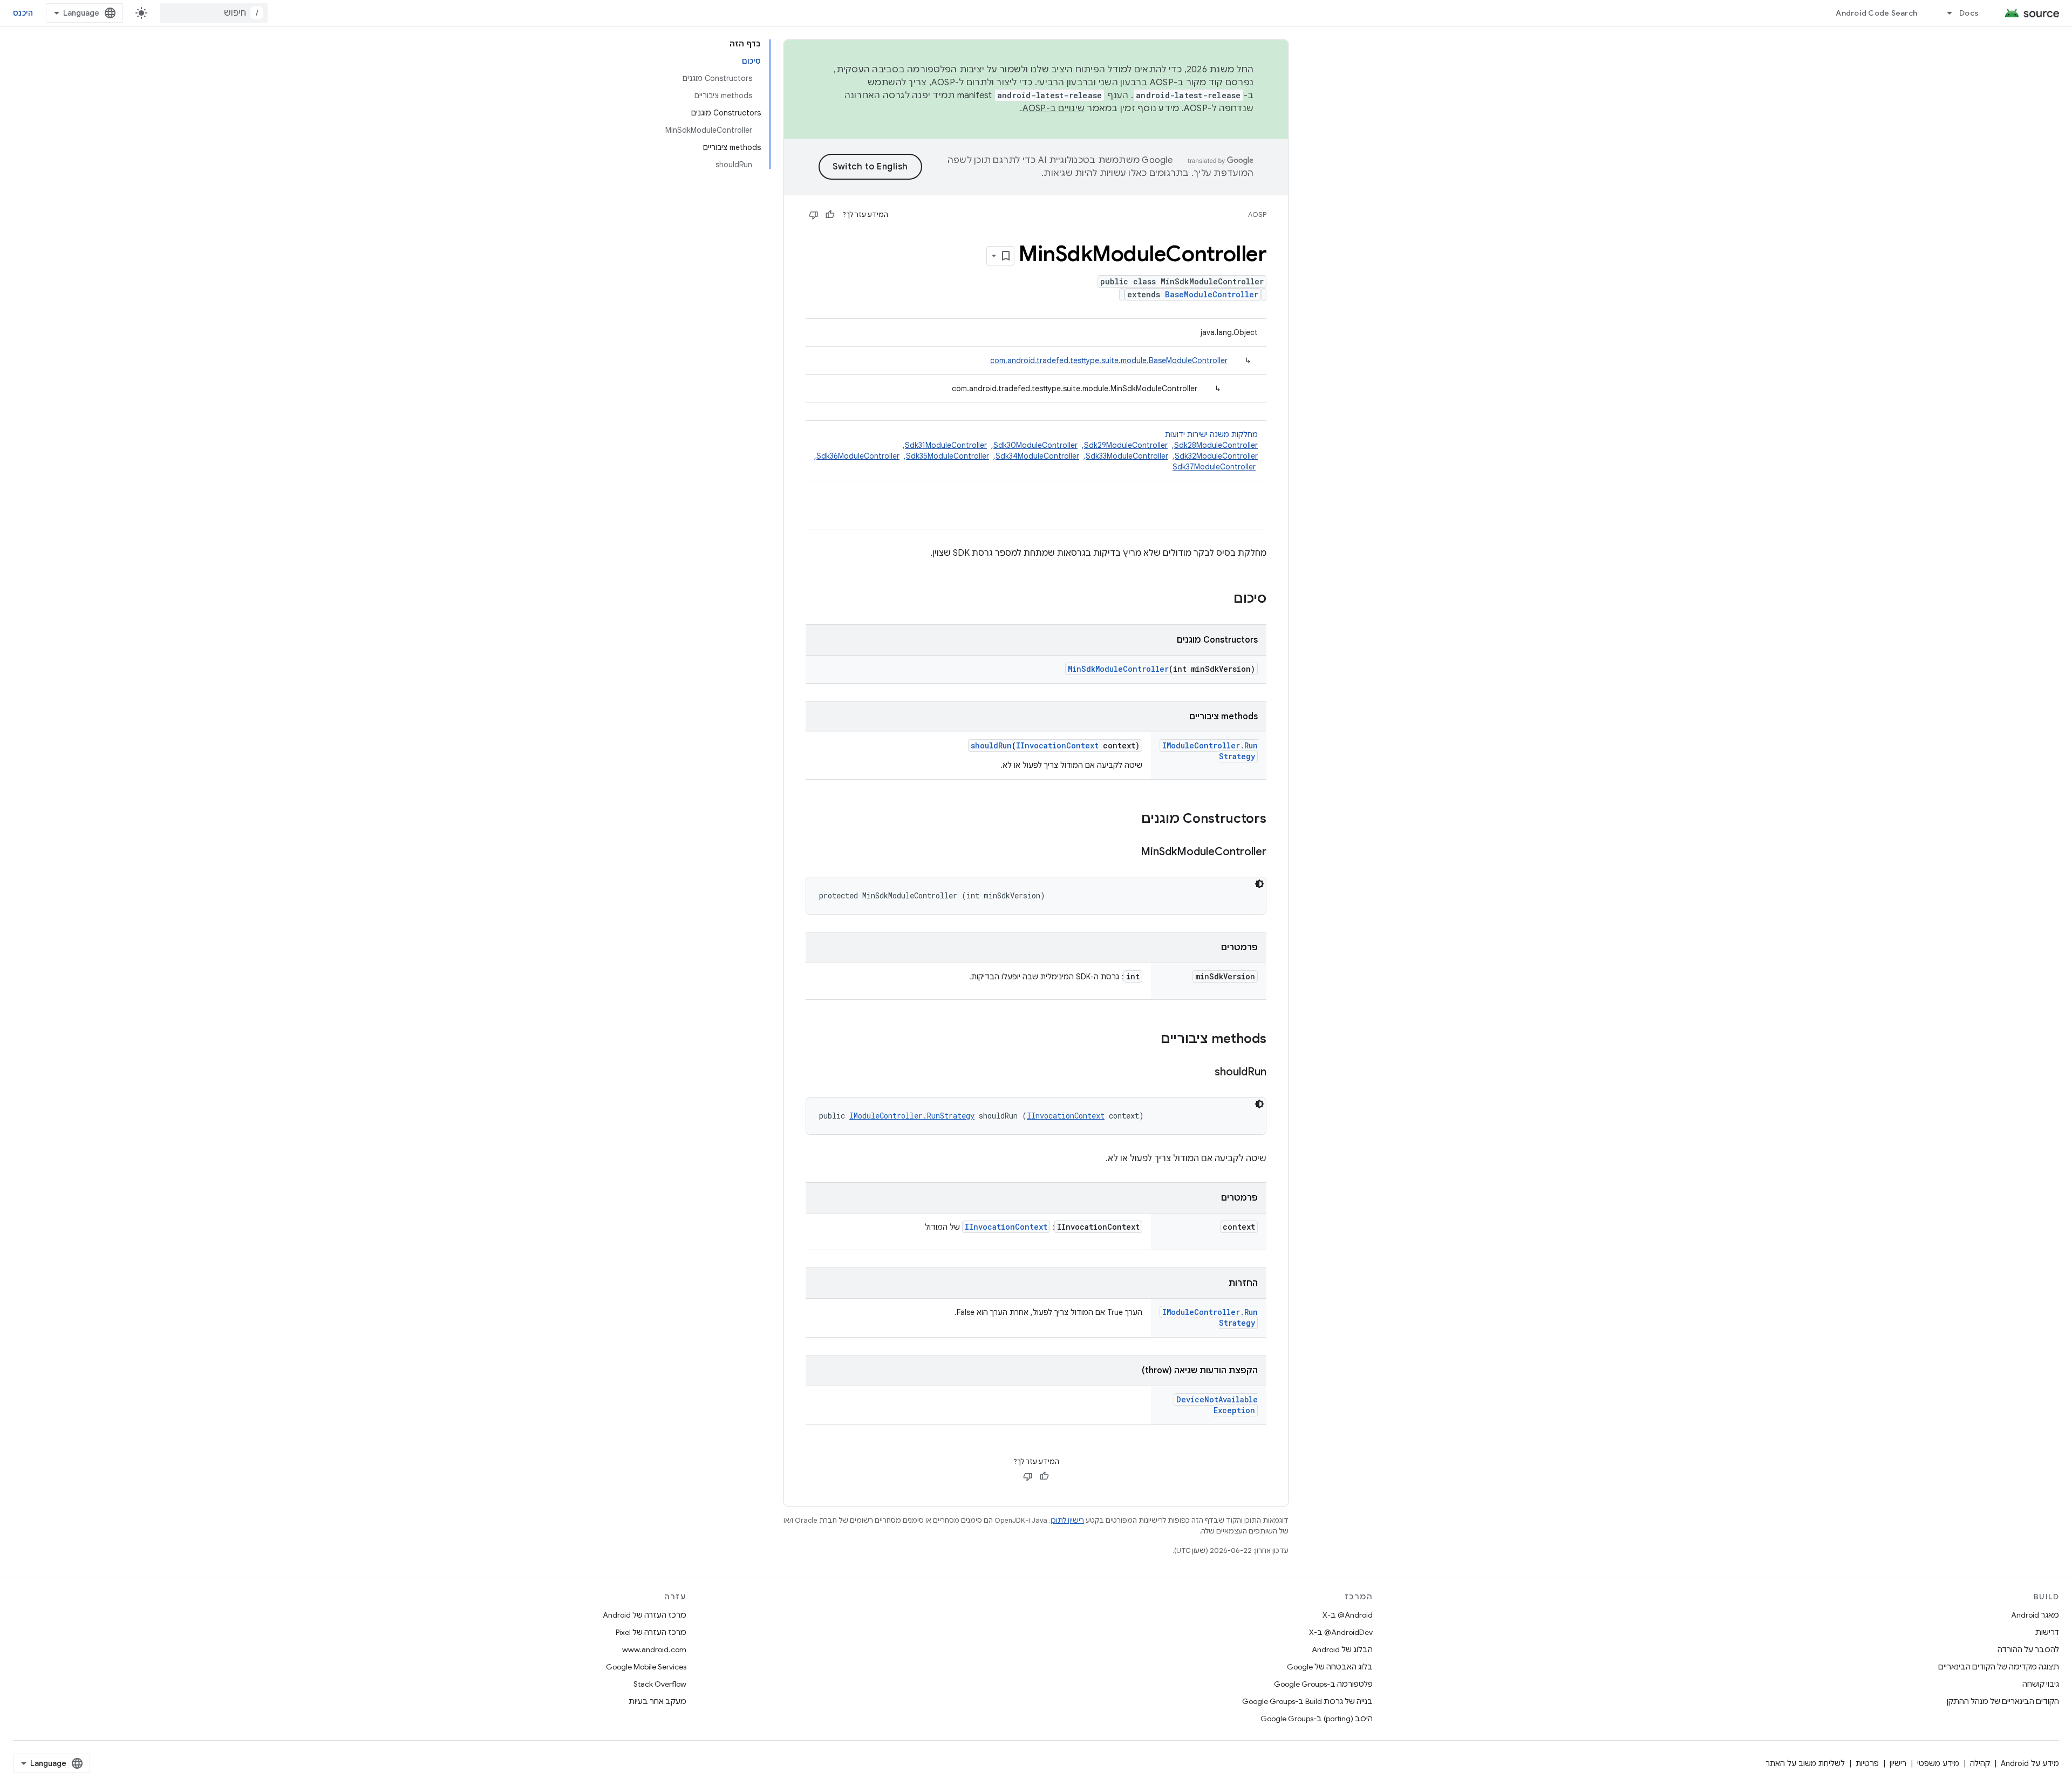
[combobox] (214, 13)
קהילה (1980, 1763)
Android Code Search (1876, 13)
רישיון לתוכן (1067, 1520)
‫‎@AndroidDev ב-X (1341, 1632)
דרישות (2047, 1632)
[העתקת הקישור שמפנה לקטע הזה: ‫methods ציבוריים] (1150, 1040)
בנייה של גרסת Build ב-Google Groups (1307, 1701)
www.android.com (654, 1649)
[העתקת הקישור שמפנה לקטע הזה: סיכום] (1223, 599)
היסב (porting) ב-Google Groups (1317, 1719)
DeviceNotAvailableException (1217, 1405)
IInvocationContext (1057, 745)
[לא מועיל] (814, 215)
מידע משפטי (1938, 1763)
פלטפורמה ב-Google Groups (1323, 1684)
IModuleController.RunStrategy (912, 1116)
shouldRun (991, 745)
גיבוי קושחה (2041, 1684)
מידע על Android (2030, 1763)
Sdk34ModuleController (1037, 456)
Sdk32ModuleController (1216, 456)
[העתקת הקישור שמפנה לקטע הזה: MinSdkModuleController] (1130, 853)
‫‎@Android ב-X (1348, 1615)
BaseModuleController (1212, 294)
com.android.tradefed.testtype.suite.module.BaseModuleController (1109, 360)
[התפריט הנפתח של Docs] (1945, 13)
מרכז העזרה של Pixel (651, 1632)
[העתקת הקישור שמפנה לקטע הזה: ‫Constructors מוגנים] (1130, 820)
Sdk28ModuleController (1216, 445)
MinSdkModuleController (1118, 669)
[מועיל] (830, 215)
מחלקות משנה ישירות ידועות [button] (1036, 451)
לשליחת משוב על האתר (1805, 1763)
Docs (1969, 13)
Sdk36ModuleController (858, 456)
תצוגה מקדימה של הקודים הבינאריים (1999, 1667)
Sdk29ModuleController (1126, 445)
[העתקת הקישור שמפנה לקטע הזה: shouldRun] (1204, 1073)
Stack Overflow (660, 1684)
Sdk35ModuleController (948, 456)
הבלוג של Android (1342, 1649)
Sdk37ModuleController (1214, 467)
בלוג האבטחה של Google (1330, 1667)
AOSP (1257, 214)
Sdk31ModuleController (946, 445)
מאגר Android (2035, 1615)
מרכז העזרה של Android (645, 1615)
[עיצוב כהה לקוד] (1259, 884)
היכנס (23, 13)
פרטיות (1867, 1763)
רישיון (1898, 1763)
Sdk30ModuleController (1035, 445)
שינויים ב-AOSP (1054, 108)
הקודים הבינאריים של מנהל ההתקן (2003, 1701)
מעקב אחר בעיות (657, 1701)
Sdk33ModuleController (1127, 456)
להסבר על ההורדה (2028, 1649)
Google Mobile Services (646, 1667)
